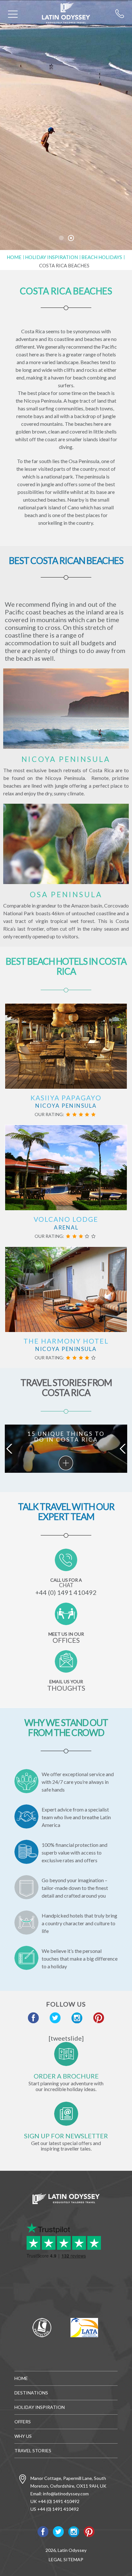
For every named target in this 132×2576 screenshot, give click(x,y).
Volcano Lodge (66, 1219)
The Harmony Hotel (66, 1341)
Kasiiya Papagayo (66, 1098)
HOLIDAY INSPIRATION (40, 2407)
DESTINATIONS (31, 2393)
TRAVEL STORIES (33, 2451)
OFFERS (23, 2422)
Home (14, 257)
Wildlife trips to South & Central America (66, 1463)
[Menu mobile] (13, 15)
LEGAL (56, 2559)
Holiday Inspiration (51, 257)
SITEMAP (73, 2559)
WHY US (23, 2436)
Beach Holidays (102, 257)
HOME (21, 2378)
